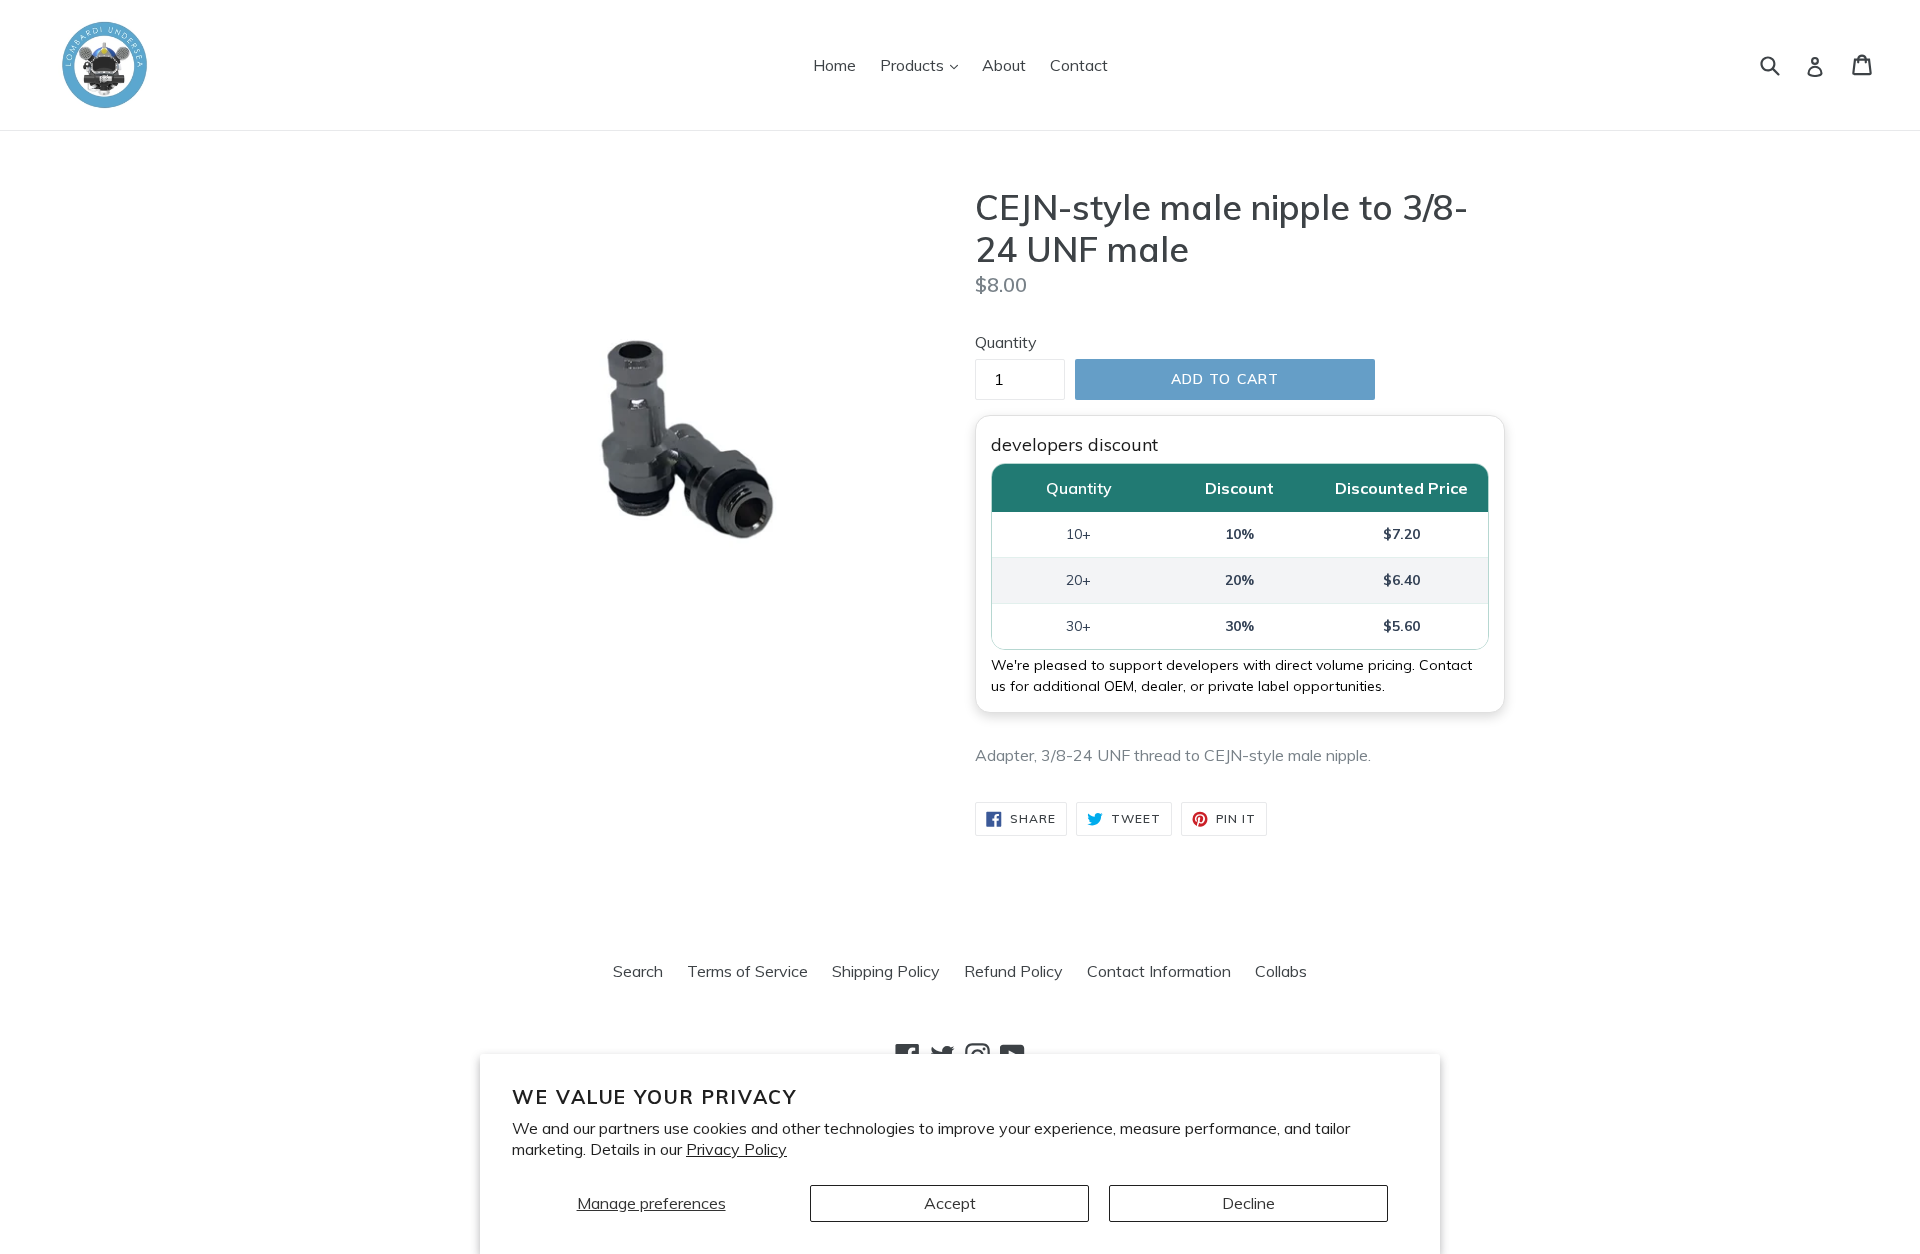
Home (834, 65)
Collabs (1281, 971)
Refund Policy (1013, 971)
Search (638, 971)
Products (924, 64)
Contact (1079, 65)
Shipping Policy (886, 971)
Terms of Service (747, 971)
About (1004, 65)
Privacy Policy (736, 1149)
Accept (950, 1203)
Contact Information (1159, 971)
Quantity (1006, 342)
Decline (1248, 1203)
